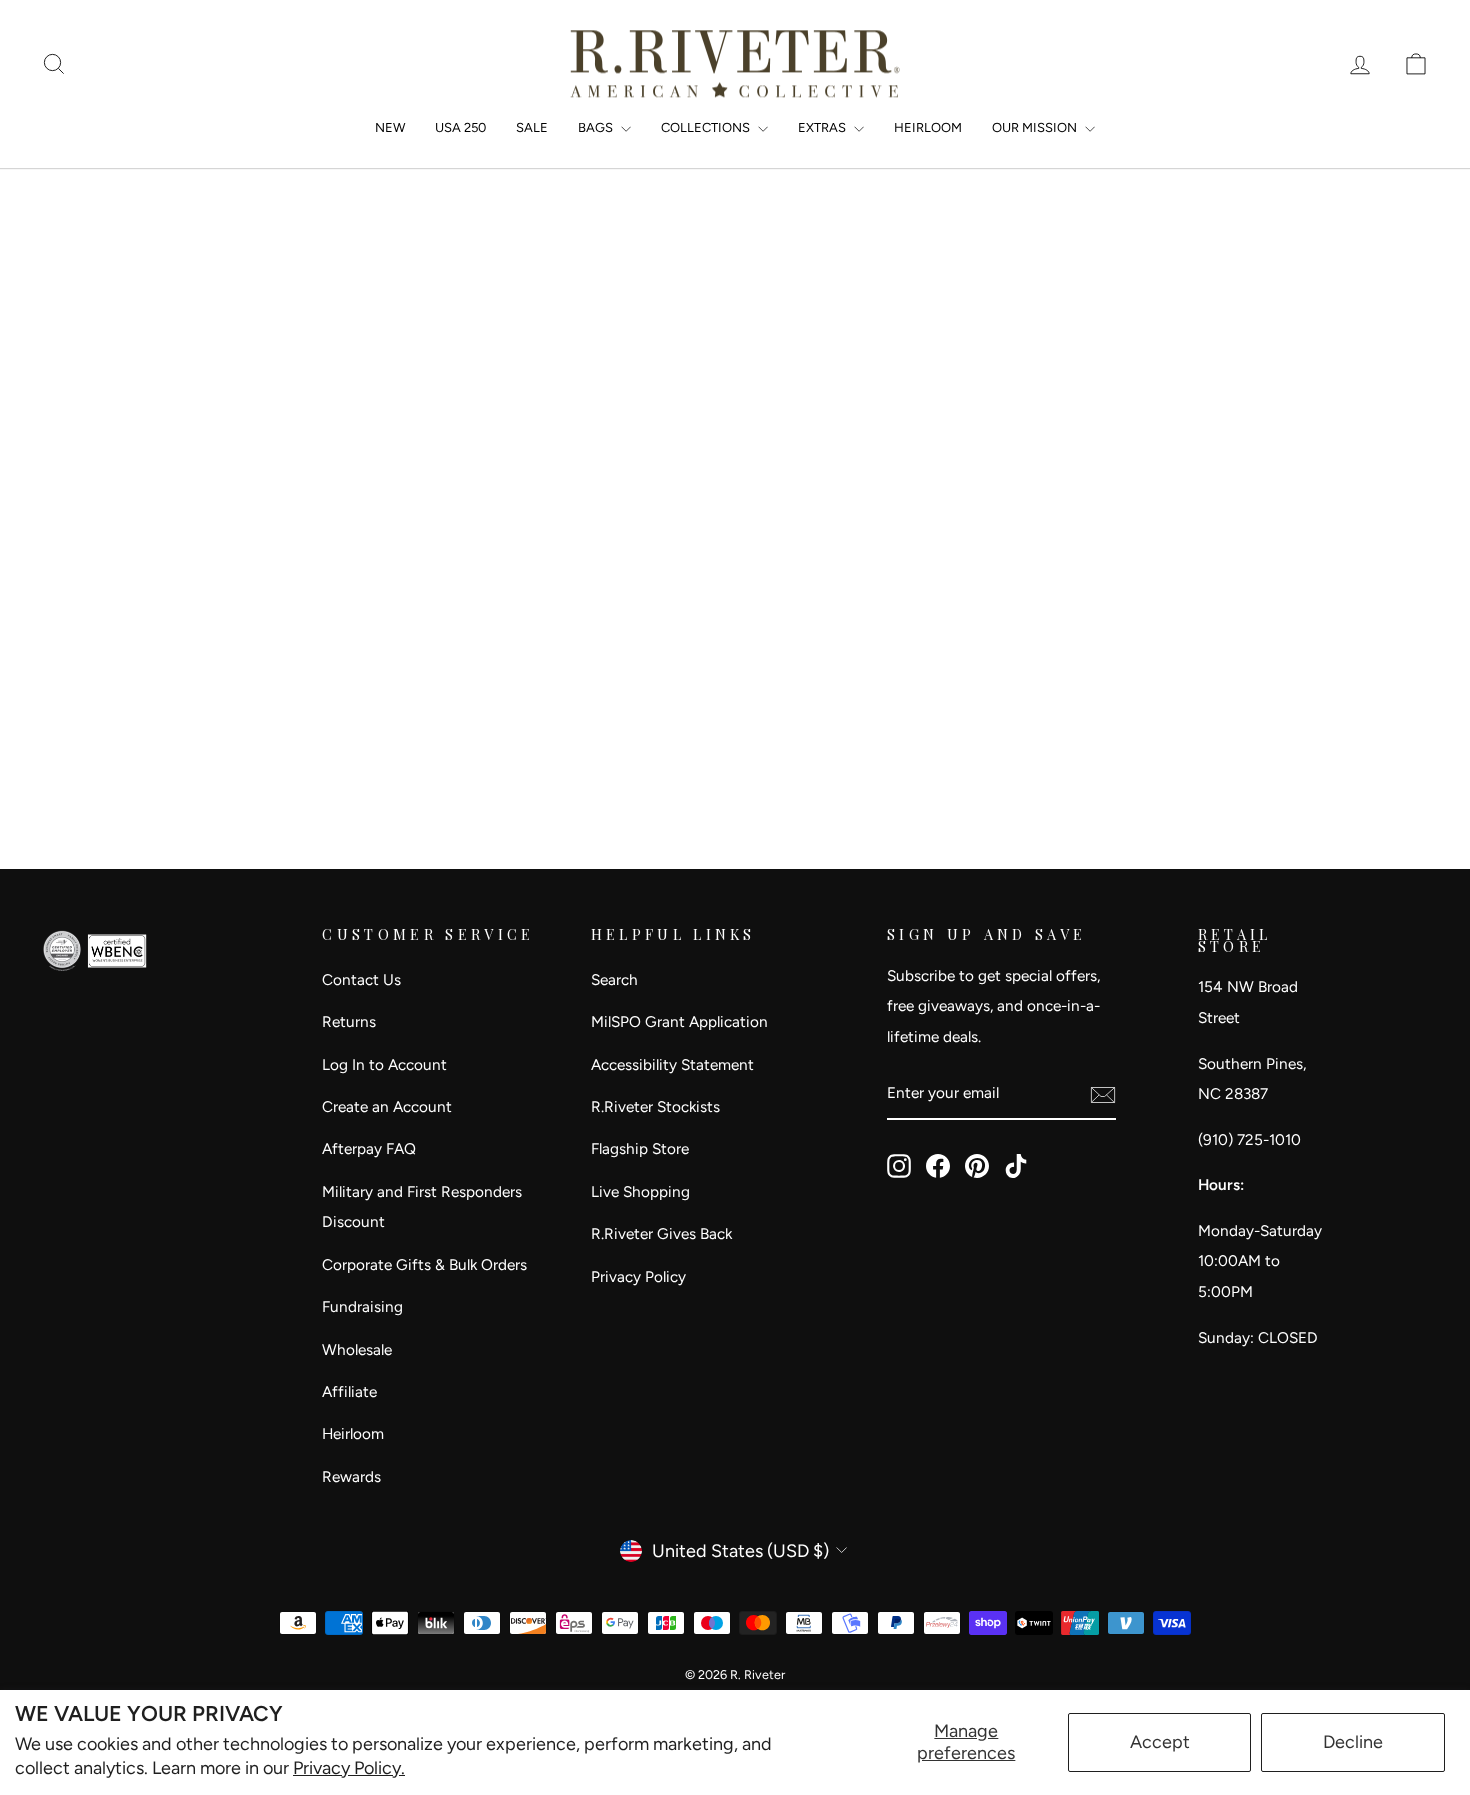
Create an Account (387, 1106)
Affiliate (349, 1391)
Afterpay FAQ (369, 1148)
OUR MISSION (1036, 127)
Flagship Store (640, 1148)
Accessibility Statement (672, 1064)
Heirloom (353, 1433)
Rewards (351, 1476)
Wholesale (357, 1349)
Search (614, 979)
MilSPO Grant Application (679, 1021)
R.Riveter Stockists (655, 1106)
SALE (532, 127)
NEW (390, 127)
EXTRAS (823, 127)
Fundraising (362, 1306)
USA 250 (460, 127)
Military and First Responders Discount (422, 1207)
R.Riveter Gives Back (661, 1233)
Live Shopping (640, 1191)
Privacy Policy (638, 1276)
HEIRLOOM (928, 127)
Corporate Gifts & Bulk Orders (424, 1264)
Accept (1160, 1742)
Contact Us (361, 979)
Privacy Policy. (349, 1768)
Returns (349, 1021)
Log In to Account (384, 1064)
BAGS (597, 127)
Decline (1353, 1742)
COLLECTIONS (707, 127)
